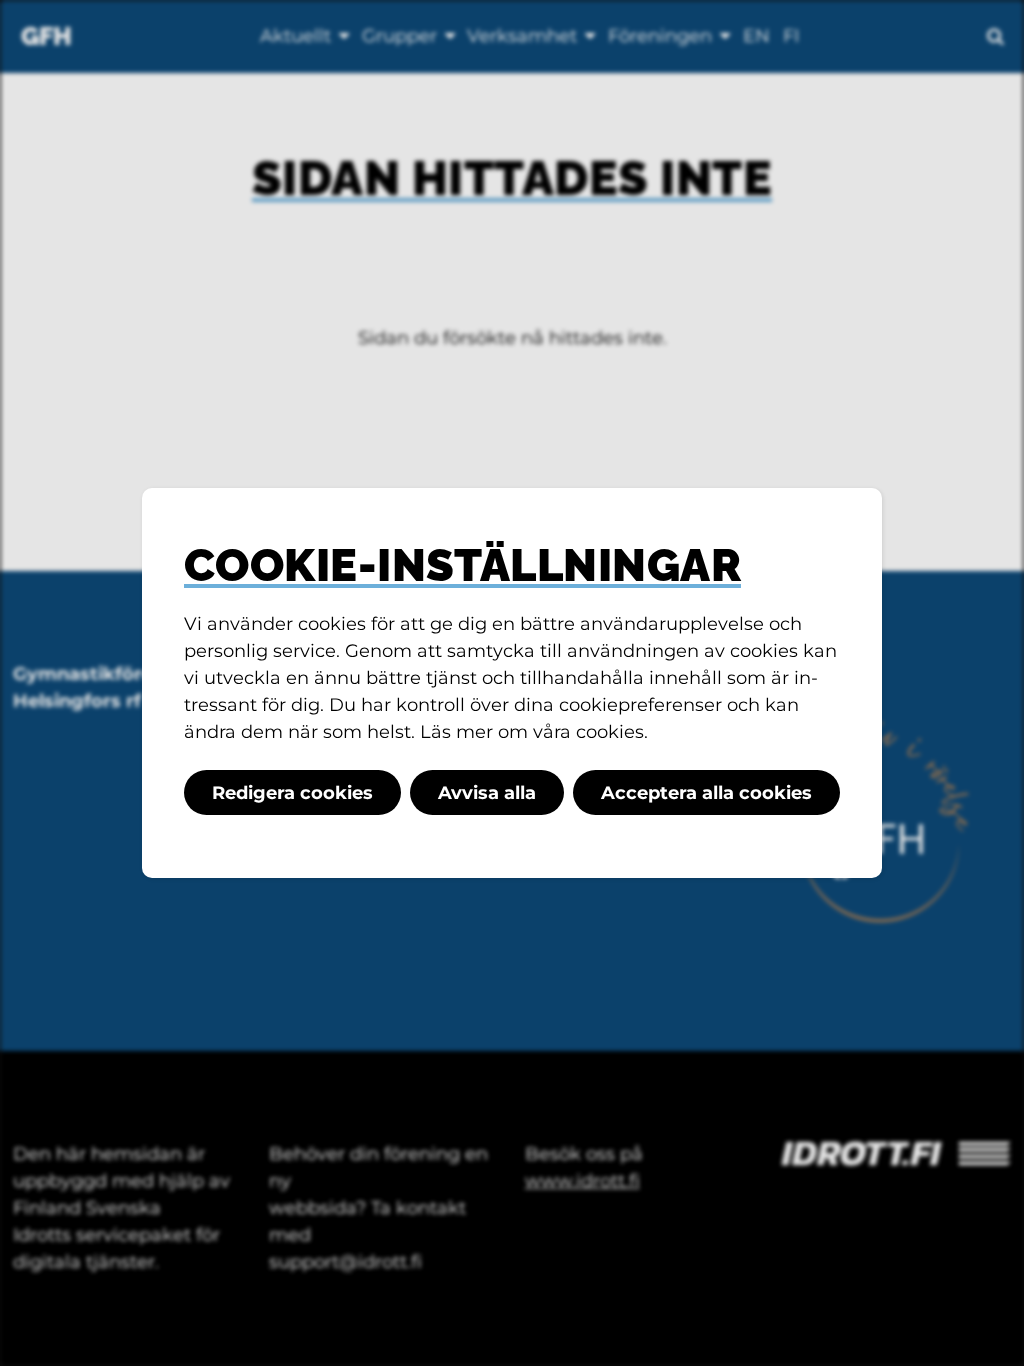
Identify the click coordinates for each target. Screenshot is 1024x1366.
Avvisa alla (487, 793)
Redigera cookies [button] (292, 793)
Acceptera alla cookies (706, 793)
